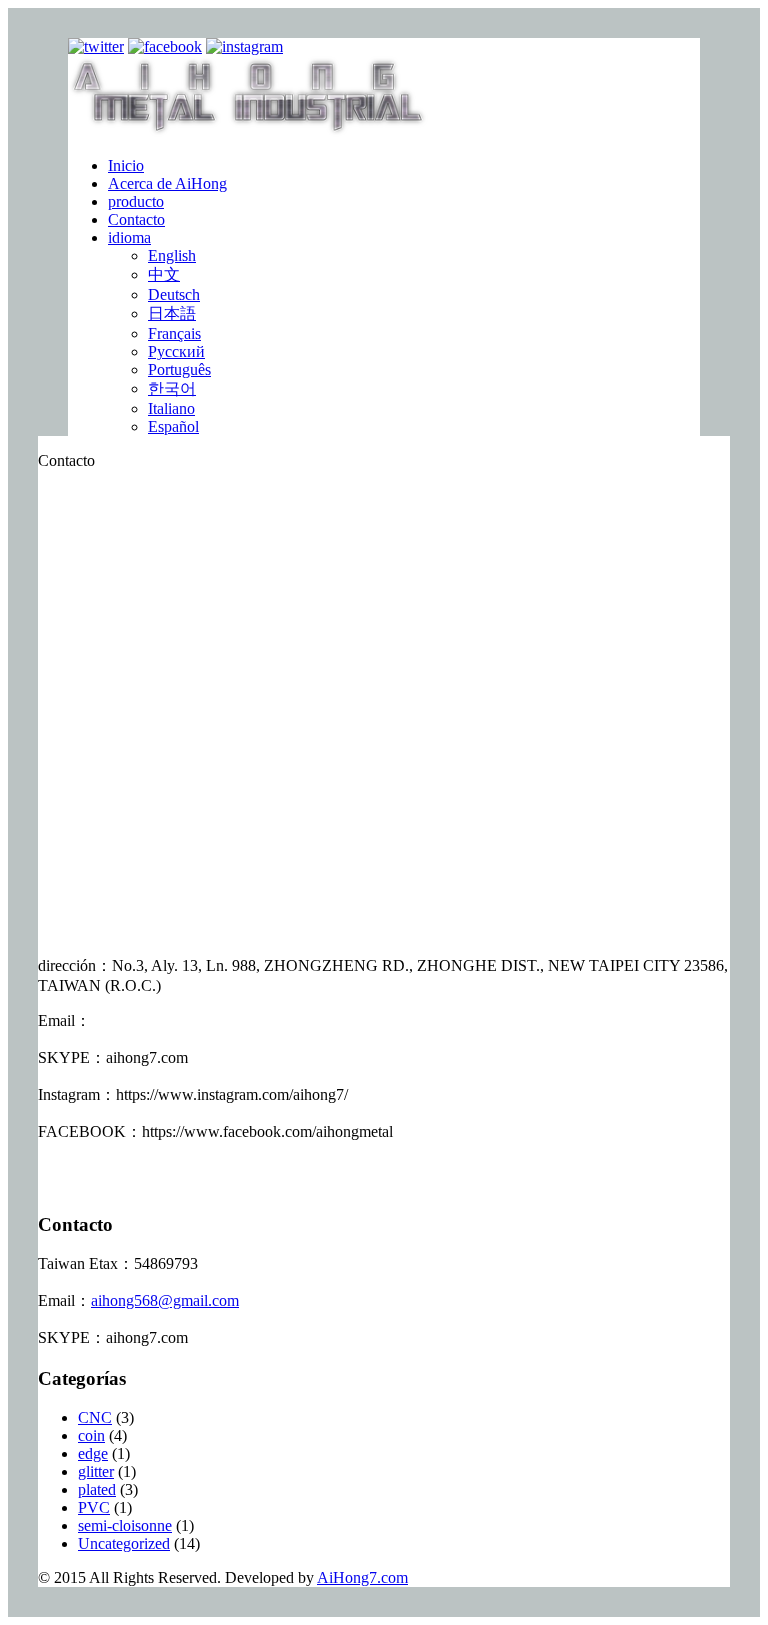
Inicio (126, 165)
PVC (94, 1507)
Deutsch (174, 294)
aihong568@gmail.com (165, 1300)
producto (136, 201)
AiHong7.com (362, 1577)
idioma (129, 237)
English (172, 255)
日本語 (172, 313)
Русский (176, 351)
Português (179, 369)
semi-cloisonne (125, 1525)
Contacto (136, 219)
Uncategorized (124, 1543)
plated (97, 1489)
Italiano (171, 408)
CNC (95, 1417)
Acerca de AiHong (167, 183)
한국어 (172, 388)
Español (173, 426)
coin (91, 1435)
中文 (164, 274)
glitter (96, 1471)
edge (93, 1453)
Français (174, 333)
